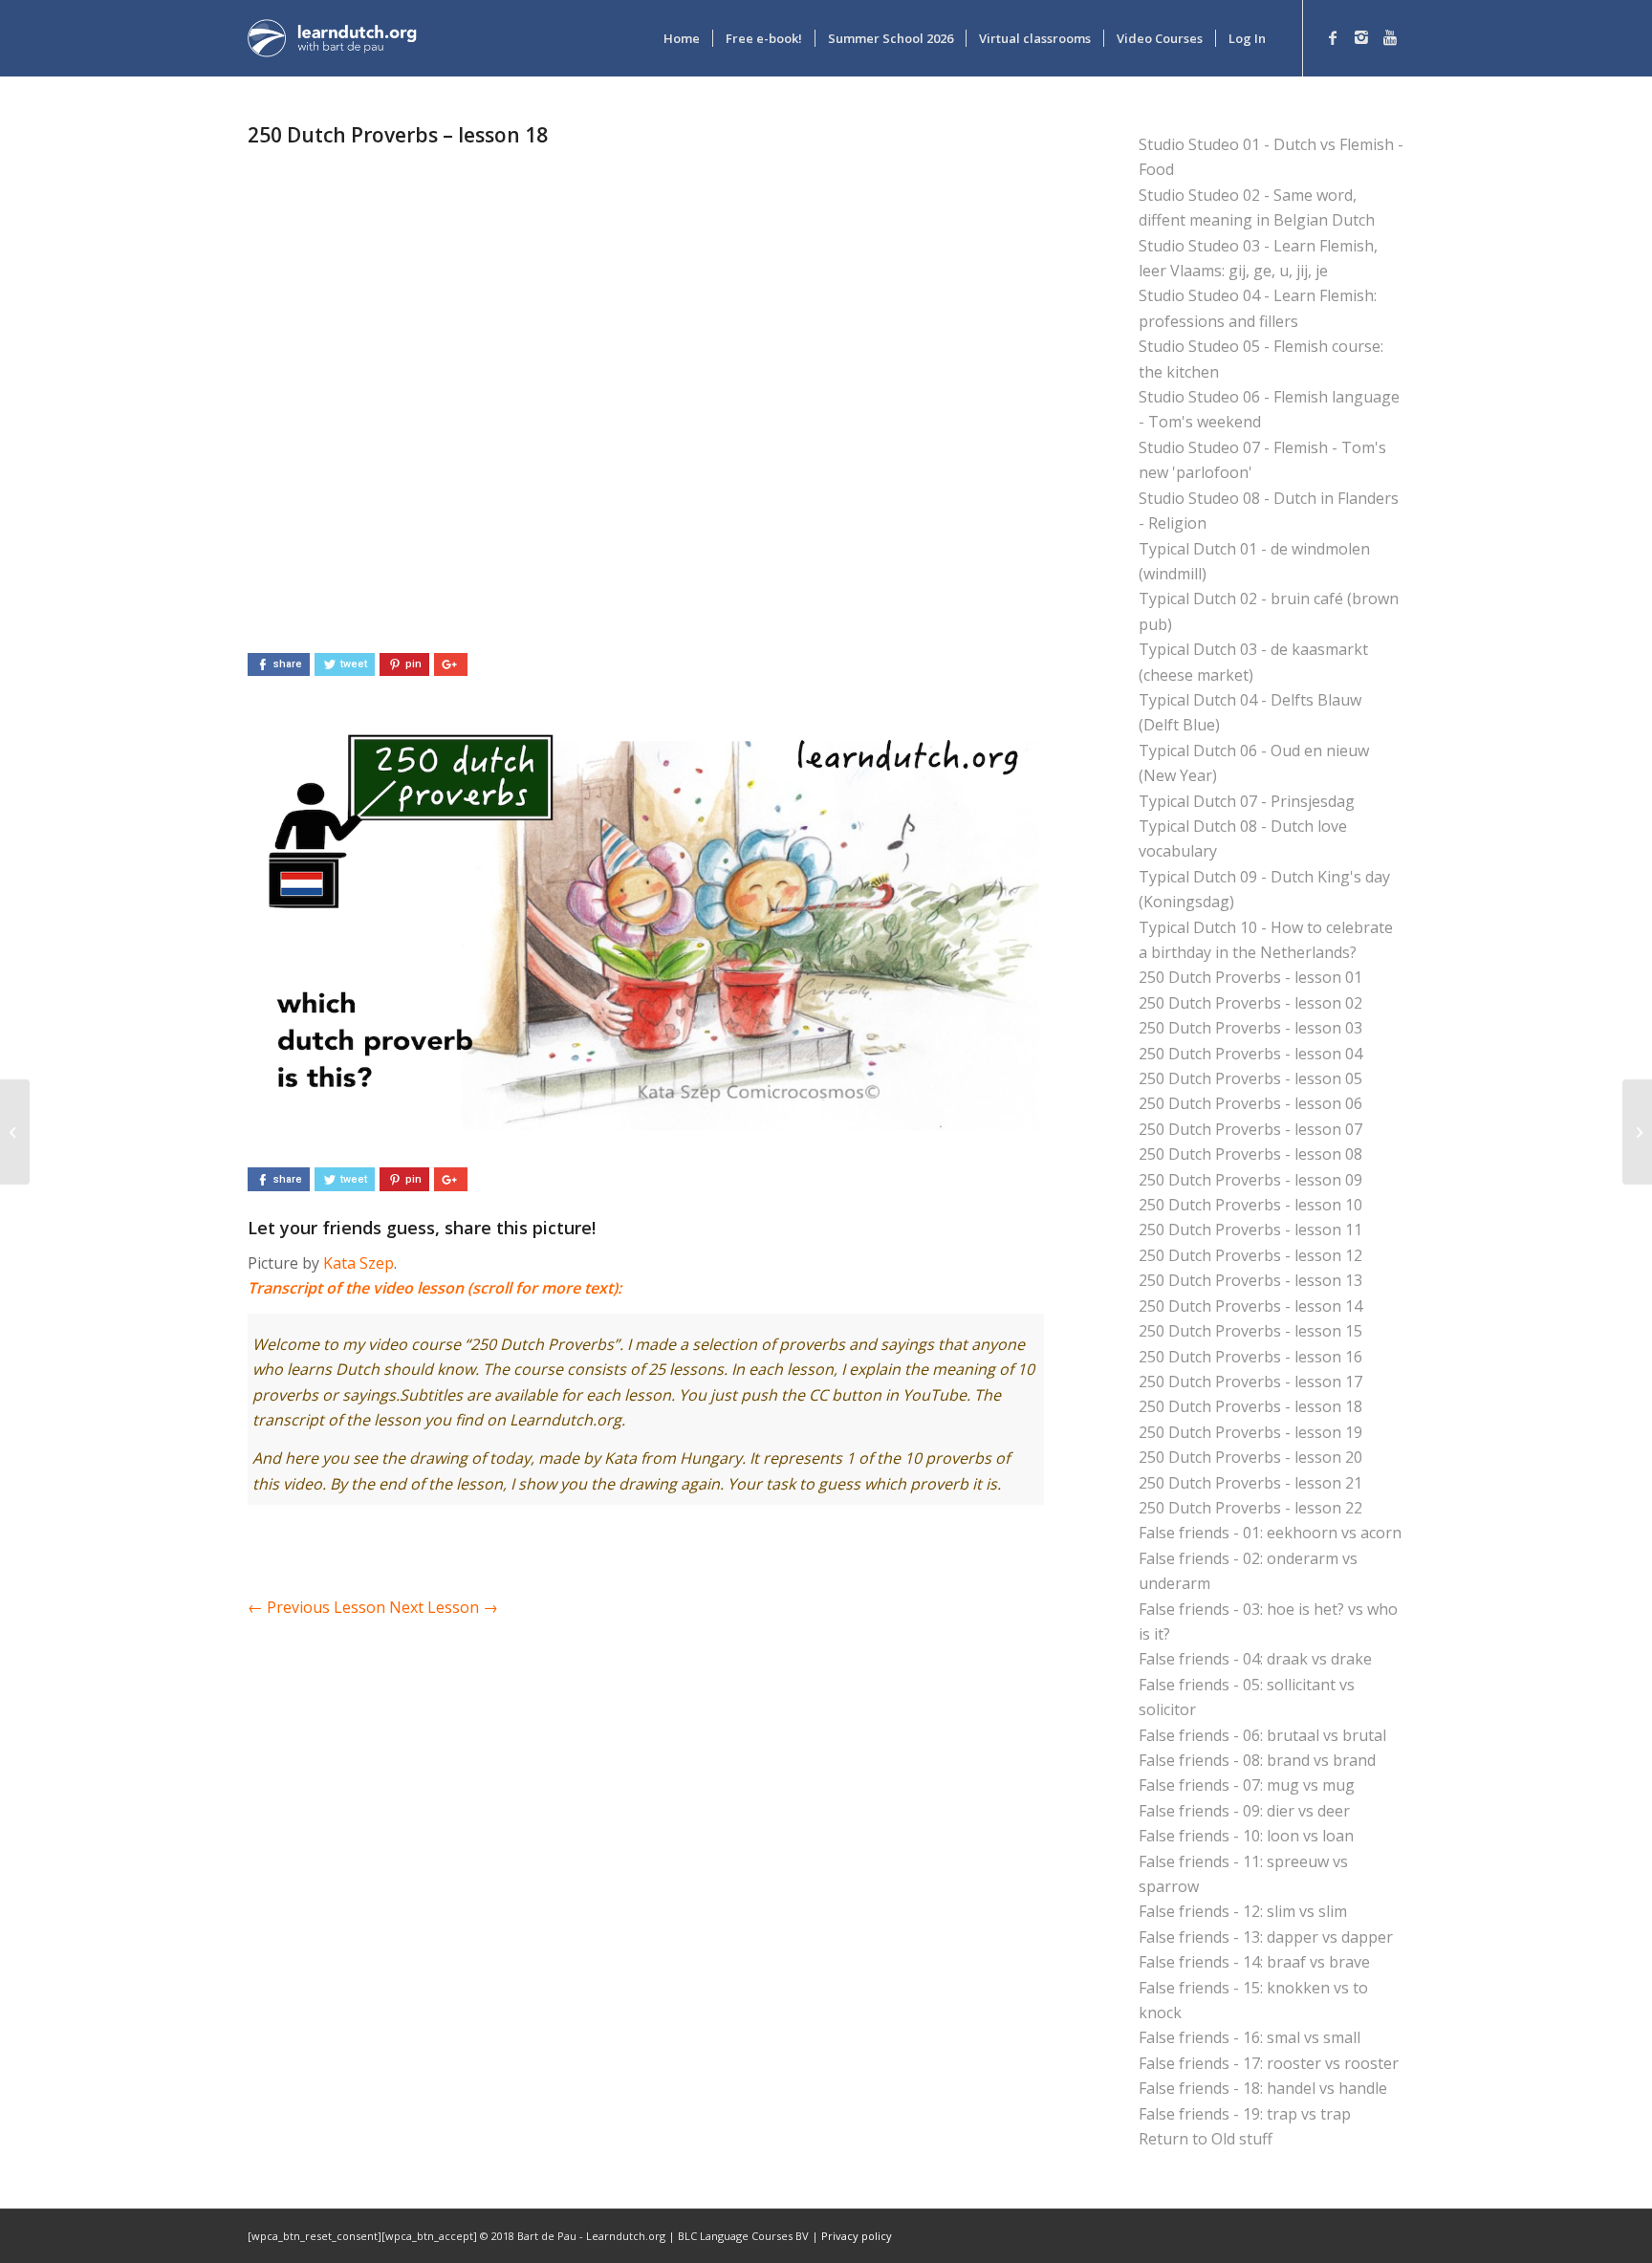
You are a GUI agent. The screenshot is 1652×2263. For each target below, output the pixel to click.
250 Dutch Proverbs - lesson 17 (1250, 1382)
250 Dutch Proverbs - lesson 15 (1250, 1331)
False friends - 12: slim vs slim (1243, 1911)
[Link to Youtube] (1390, 37)
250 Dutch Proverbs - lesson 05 (1250, 1078)
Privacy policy (857, 2236)
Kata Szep (359, 1263)
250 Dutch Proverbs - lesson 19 (1250, 1432)
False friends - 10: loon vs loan (1246, 1836)
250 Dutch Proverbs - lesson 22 (1250, 1508)
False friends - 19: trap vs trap (1245, 2114)
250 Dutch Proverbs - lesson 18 (1250, 1406)
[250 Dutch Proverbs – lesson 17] (15, 1132)
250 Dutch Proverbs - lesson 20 (1250, 1457)
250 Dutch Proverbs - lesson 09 (1250, 1180)
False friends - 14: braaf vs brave (1254, 1962)
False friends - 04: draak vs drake (1255, 1659)
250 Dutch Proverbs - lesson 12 (1250, 1255)
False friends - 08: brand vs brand (1257, 1760)
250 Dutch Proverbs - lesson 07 (1250, 1129)
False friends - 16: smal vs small (1250, 2037)
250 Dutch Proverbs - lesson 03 (1250, 1028)
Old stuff (1242, 2139)
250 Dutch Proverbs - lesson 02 (1250, 1003)
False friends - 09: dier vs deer (1244, 1811)
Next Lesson (444, 1607)
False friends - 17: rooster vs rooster (1269, 2063)
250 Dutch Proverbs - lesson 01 (1250, 977)
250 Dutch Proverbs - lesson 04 (1250, 1054)
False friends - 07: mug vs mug (1247, 1785)
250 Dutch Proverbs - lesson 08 (1250, 1154)
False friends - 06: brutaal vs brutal (1262, 1735)
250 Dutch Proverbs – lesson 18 (398, 135)
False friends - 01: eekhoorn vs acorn (1270, 1533)
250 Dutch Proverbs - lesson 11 (1250, 1229)
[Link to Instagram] (1361, 37)
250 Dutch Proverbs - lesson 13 (1250, 1280)
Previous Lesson (316, 1607)
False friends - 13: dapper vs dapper (1266, 1937)
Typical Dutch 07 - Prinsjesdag (1247, 801)
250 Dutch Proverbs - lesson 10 (1250, 1205)
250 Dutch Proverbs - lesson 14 (1250, 1306)
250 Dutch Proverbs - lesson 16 (1250, 1357)
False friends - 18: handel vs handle (1263, 2088)
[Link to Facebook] (1333, 37)
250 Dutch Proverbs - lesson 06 (1250, 1103)
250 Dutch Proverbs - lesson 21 (1250, 1483)
